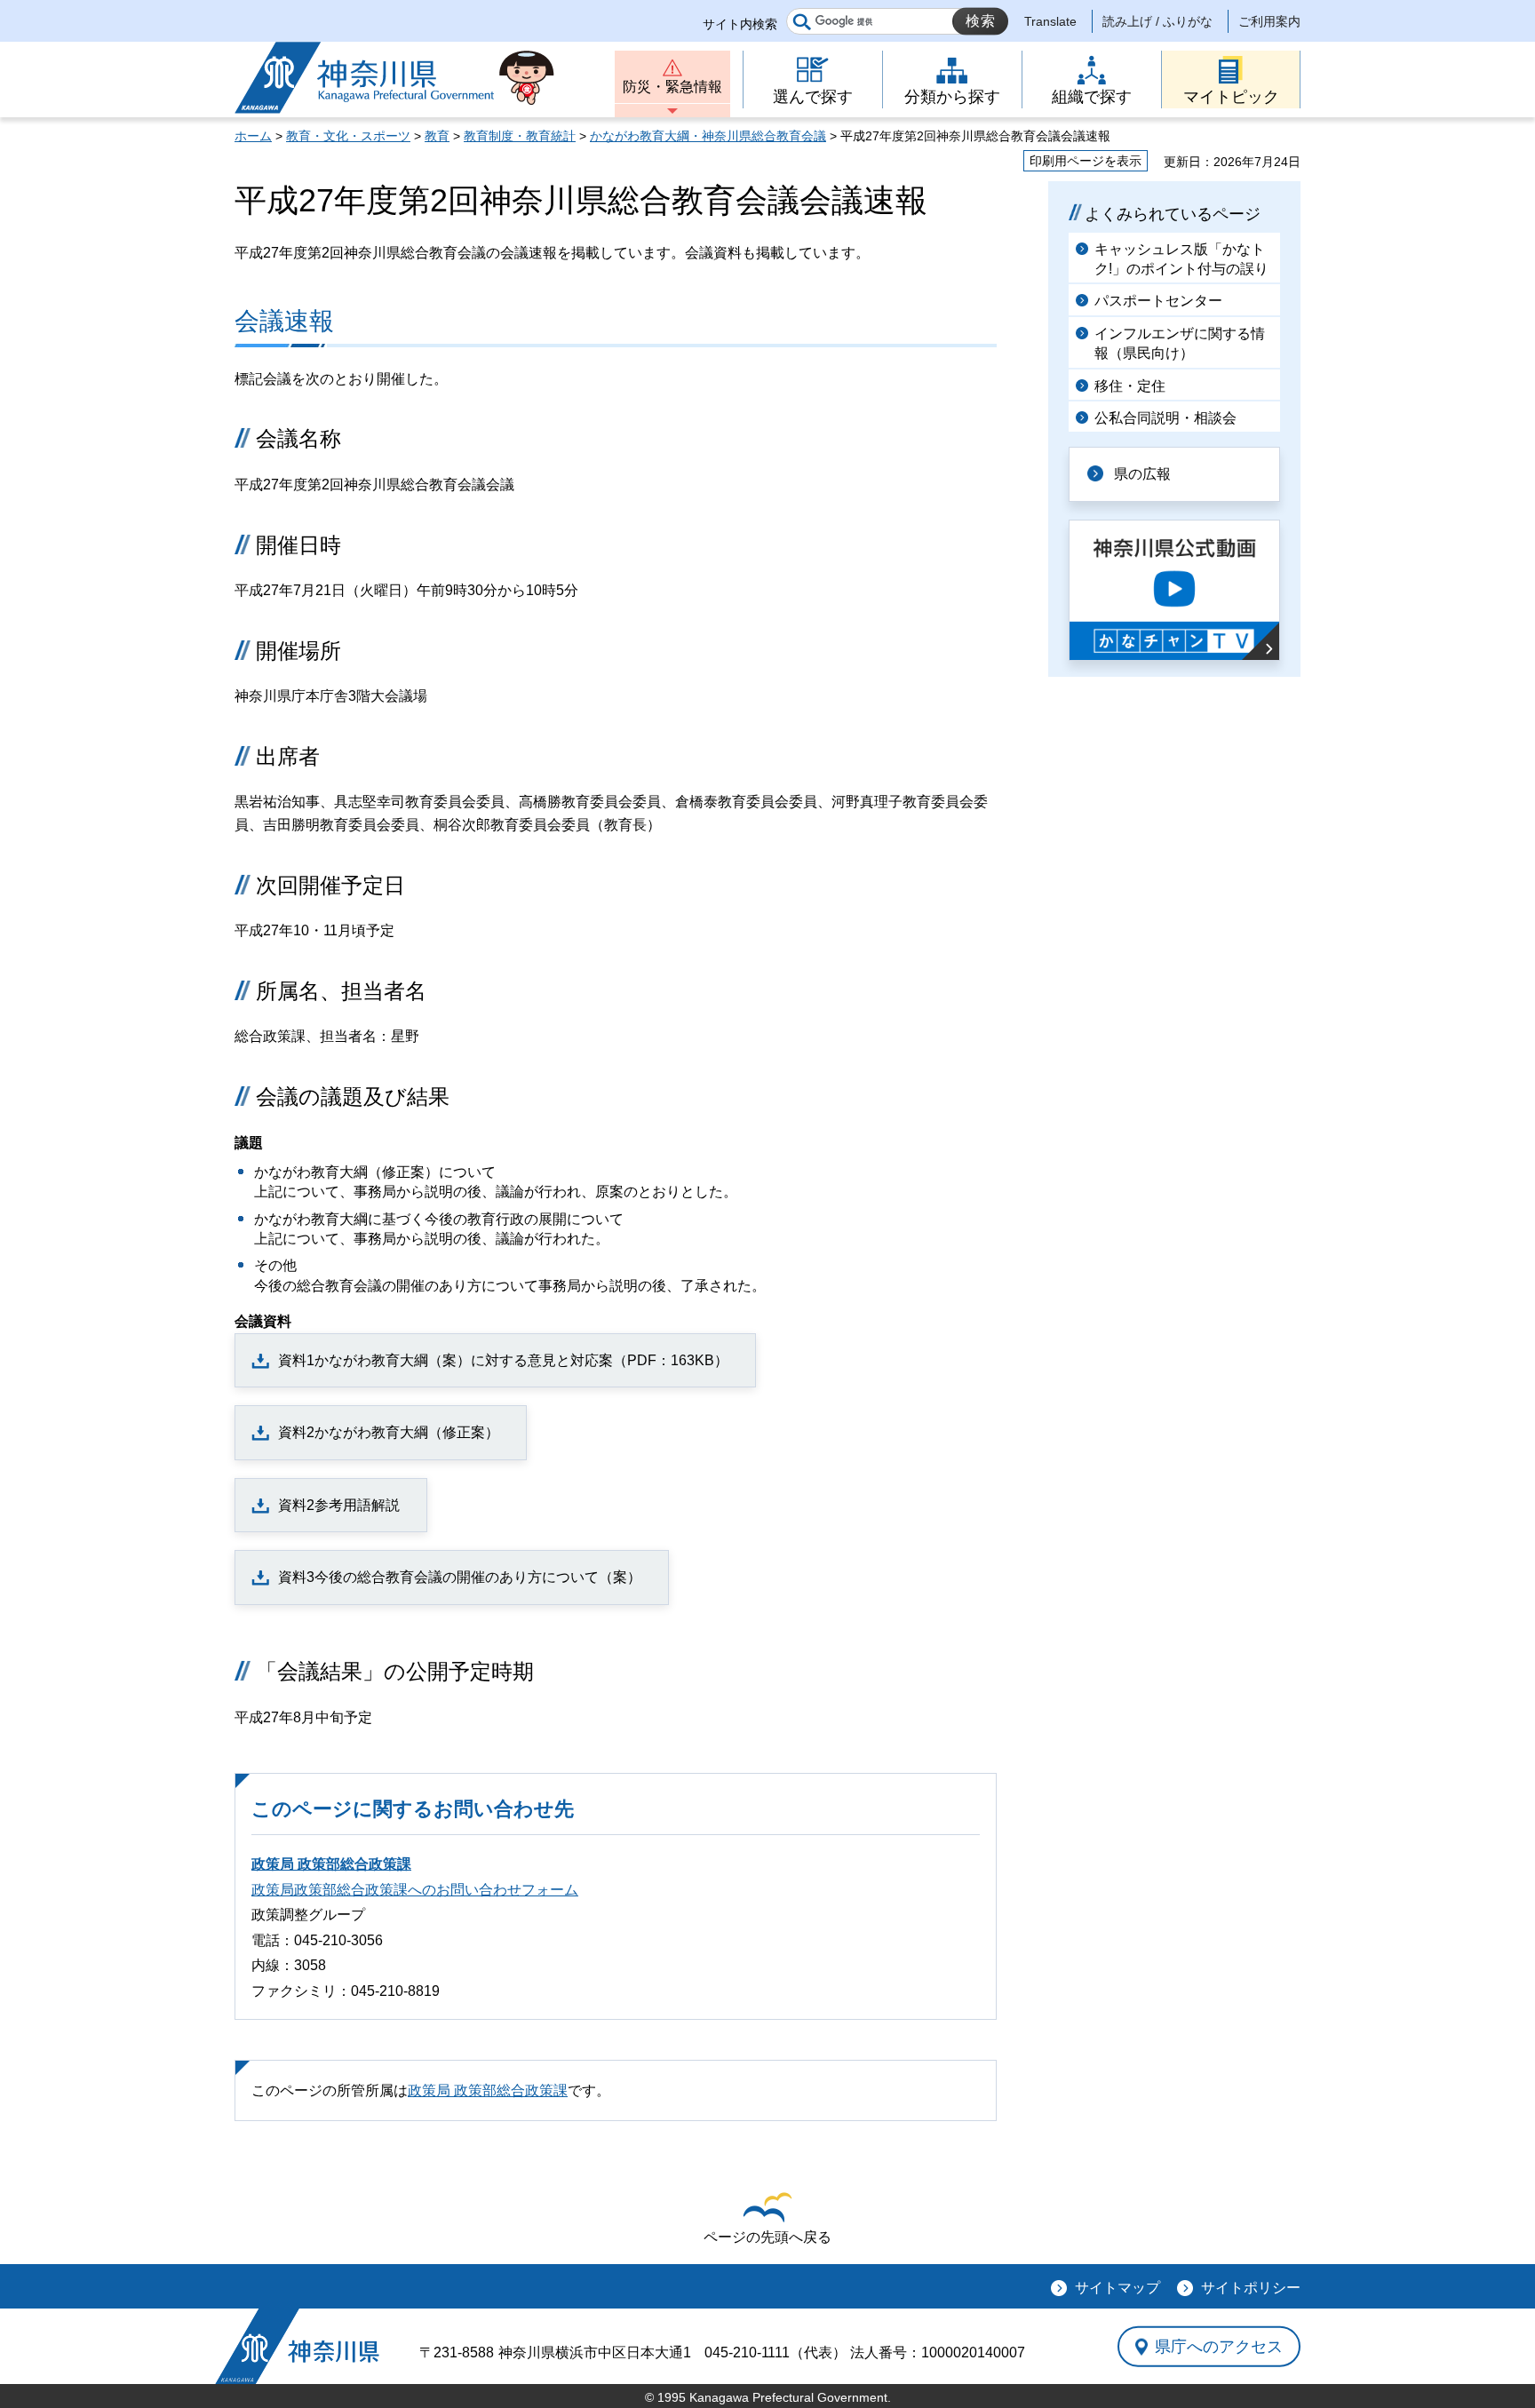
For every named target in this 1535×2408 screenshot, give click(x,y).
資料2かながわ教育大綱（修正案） (389, 1432)
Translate (1050, 21)
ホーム (253, 136)
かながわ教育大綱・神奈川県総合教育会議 (708, 136)
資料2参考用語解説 (339, 1505)
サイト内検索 (740, 24)
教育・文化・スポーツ (348, 136)
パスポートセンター (1158, 301)
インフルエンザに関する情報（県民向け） (1180, 343)
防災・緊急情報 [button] (672, 87)
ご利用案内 (1269, 21)
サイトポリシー (1251, 2288)
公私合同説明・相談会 (1165, 418)
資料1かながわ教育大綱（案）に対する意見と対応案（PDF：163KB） (503, 1360)
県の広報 (1142, 474)
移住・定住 (1130, 386)
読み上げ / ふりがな (1157, 21)
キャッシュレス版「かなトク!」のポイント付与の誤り (1181, 259)
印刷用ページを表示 (1086, 161)
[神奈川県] (297, 2346)
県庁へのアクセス (1219, 2347)
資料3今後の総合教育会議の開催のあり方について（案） (460, 1577)
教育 (437, 136)
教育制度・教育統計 (520, 136)
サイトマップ (1117, 2288)
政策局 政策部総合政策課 (331, 1864)
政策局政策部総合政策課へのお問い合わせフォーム (415, 1890)
